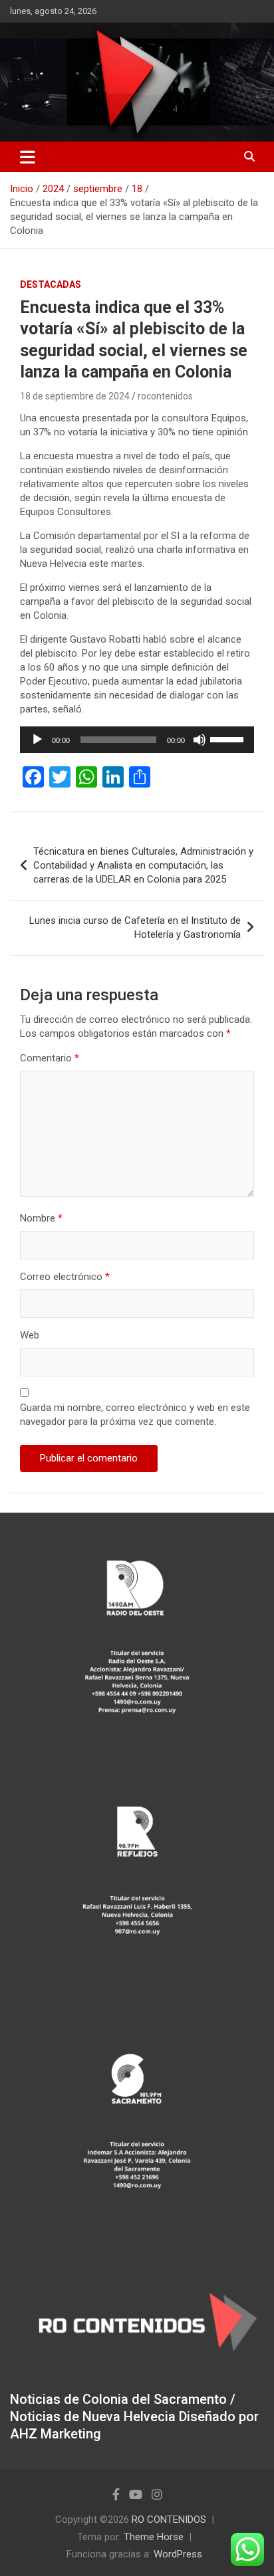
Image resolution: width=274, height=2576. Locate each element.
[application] (137, 740)
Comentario (50, 1058)
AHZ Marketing (56, 2434)
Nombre (41, 1218)
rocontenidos (165, 396)
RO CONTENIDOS (169, 2520)
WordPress (178, 2554)
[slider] (229, 738)
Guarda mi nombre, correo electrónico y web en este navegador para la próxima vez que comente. (135, 1415)
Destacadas (51, 284)
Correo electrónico (65, 1277)
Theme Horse (154, 2537)
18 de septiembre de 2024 (75, 396)
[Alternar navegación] (28, 157)
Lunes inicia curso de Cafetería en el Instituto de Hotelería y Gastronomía (135, 927)
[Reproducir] (37, 740)
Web (30, 1335)
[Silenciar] (200, 740)
